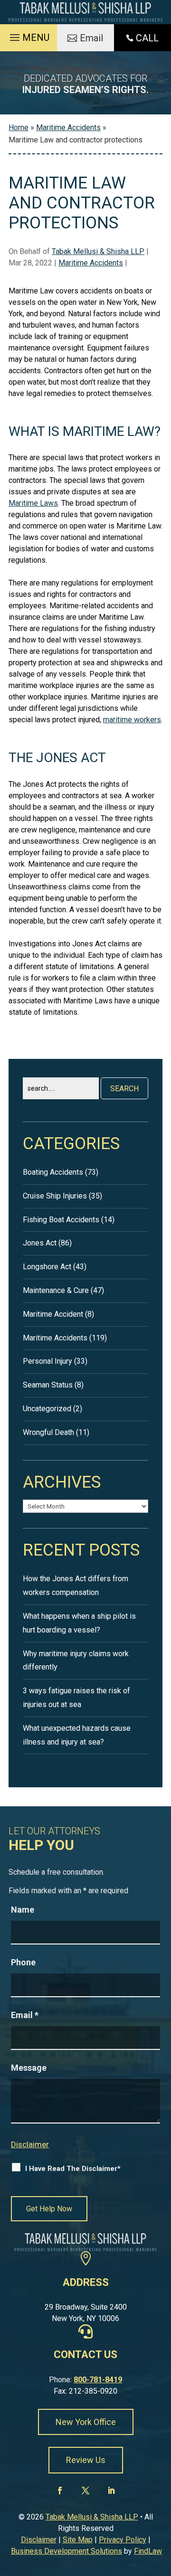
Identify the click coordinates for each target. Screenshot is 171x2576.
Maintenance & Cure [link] (56, 1290)
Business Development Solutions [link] (66, 2551)
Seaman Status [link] (48, 1385)
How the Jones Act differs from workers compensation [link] (76, 1585)
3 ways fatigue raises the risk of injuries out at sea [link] (76, 1698)
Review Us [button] (86, 2460)
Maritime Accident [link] (53, 1314)
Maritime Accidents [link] (91, 263)
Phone (23, 1962)
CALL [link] (147, 38)
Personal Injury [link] (47, 1361)
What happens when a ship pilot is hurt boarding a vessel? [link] (79, 1623)
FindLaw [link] (148, 2551)
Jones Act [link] (40, 1243)
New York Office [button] (86, 2422)
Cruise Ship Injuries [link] (55, 1196)
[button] (28, 35)
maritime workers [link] (132, 720)
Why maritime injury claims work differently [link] (76, 1661)
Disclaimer (30, 2144)
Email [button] (91, 38)
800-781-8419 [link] (98, 2380)
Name (23, 1910)
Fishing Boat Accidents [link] (61, 1220)
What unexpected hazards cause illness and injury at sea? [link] (77, 1735)
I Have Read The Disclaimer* (73, 2169)
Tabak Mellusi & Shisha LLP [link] (98, 251)
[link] (85, 12)
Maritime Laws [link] (33, 503)
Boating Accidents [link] (53, 1172)
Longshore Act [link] (47, 1267)
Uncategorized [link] (47, 1409)
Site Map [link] (78, 2540)
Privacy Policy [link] (123, 2540)
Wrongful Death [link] (48, 1432)
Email (25, 2015)
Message (29, 2068)
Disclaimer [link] (39, 2540)
